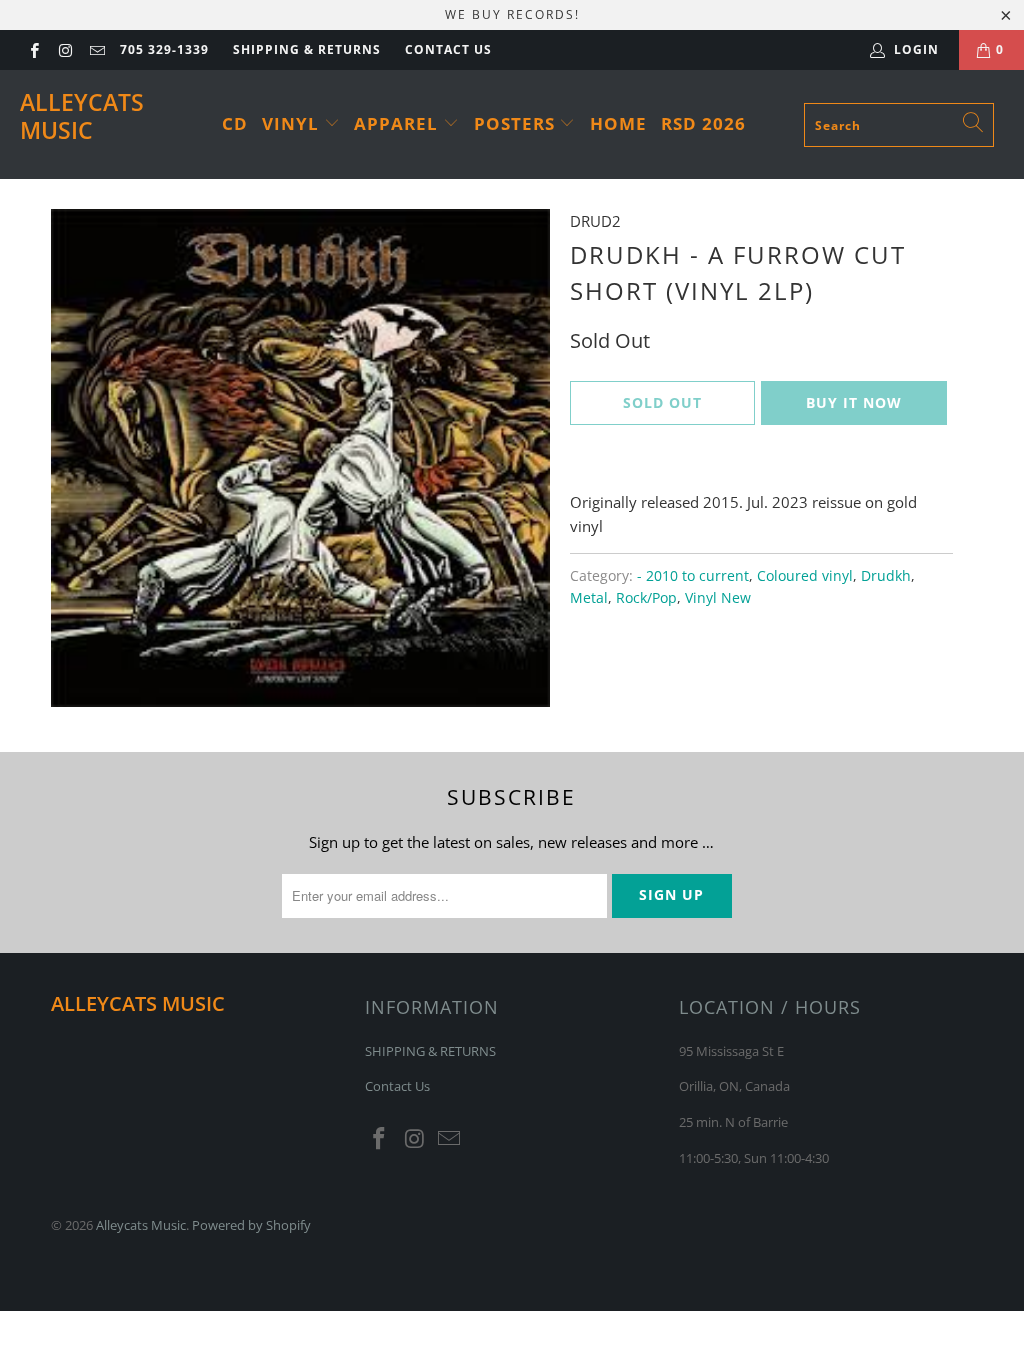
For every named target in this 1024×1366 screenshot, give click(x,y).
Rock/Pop (646, 598)
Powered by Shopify (251, 1225)
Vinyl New (718, 598)
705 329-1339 (164, 49)
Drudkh (886, 576)
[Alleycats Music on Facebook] (33, 49)
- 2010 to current (693, 576)
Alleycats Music (82, 116)
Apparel (398, 123)
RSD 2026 (703, 123)
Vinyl (293, 123)
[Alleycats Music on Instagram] (64, 49)
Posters (517, 123)
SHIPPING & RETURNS (307, 49)
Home (618, 123)
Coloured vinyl (805, 576)
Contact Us (448, 49)
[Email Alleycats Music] (96, 49)
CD (235, 123)
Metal (589, 598)
